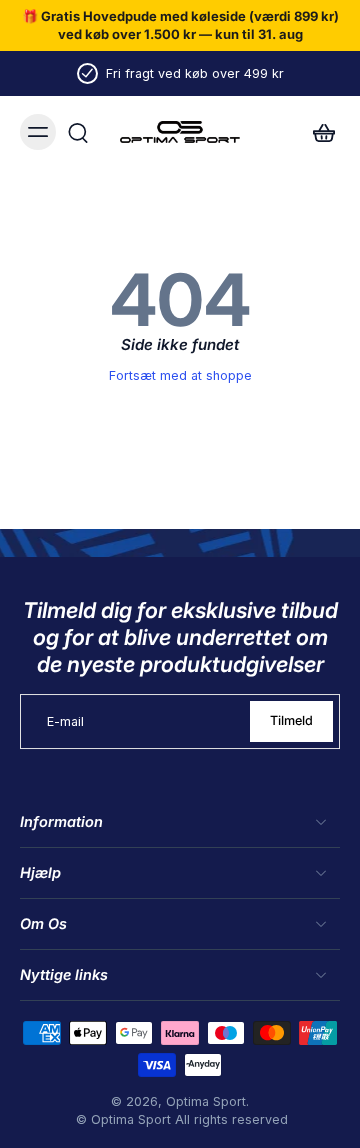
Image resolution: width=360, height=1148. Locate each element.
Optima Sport (206, 1101)
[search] (78, 132)
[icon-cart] (318, 132)
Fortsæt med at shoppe (180, 375)
